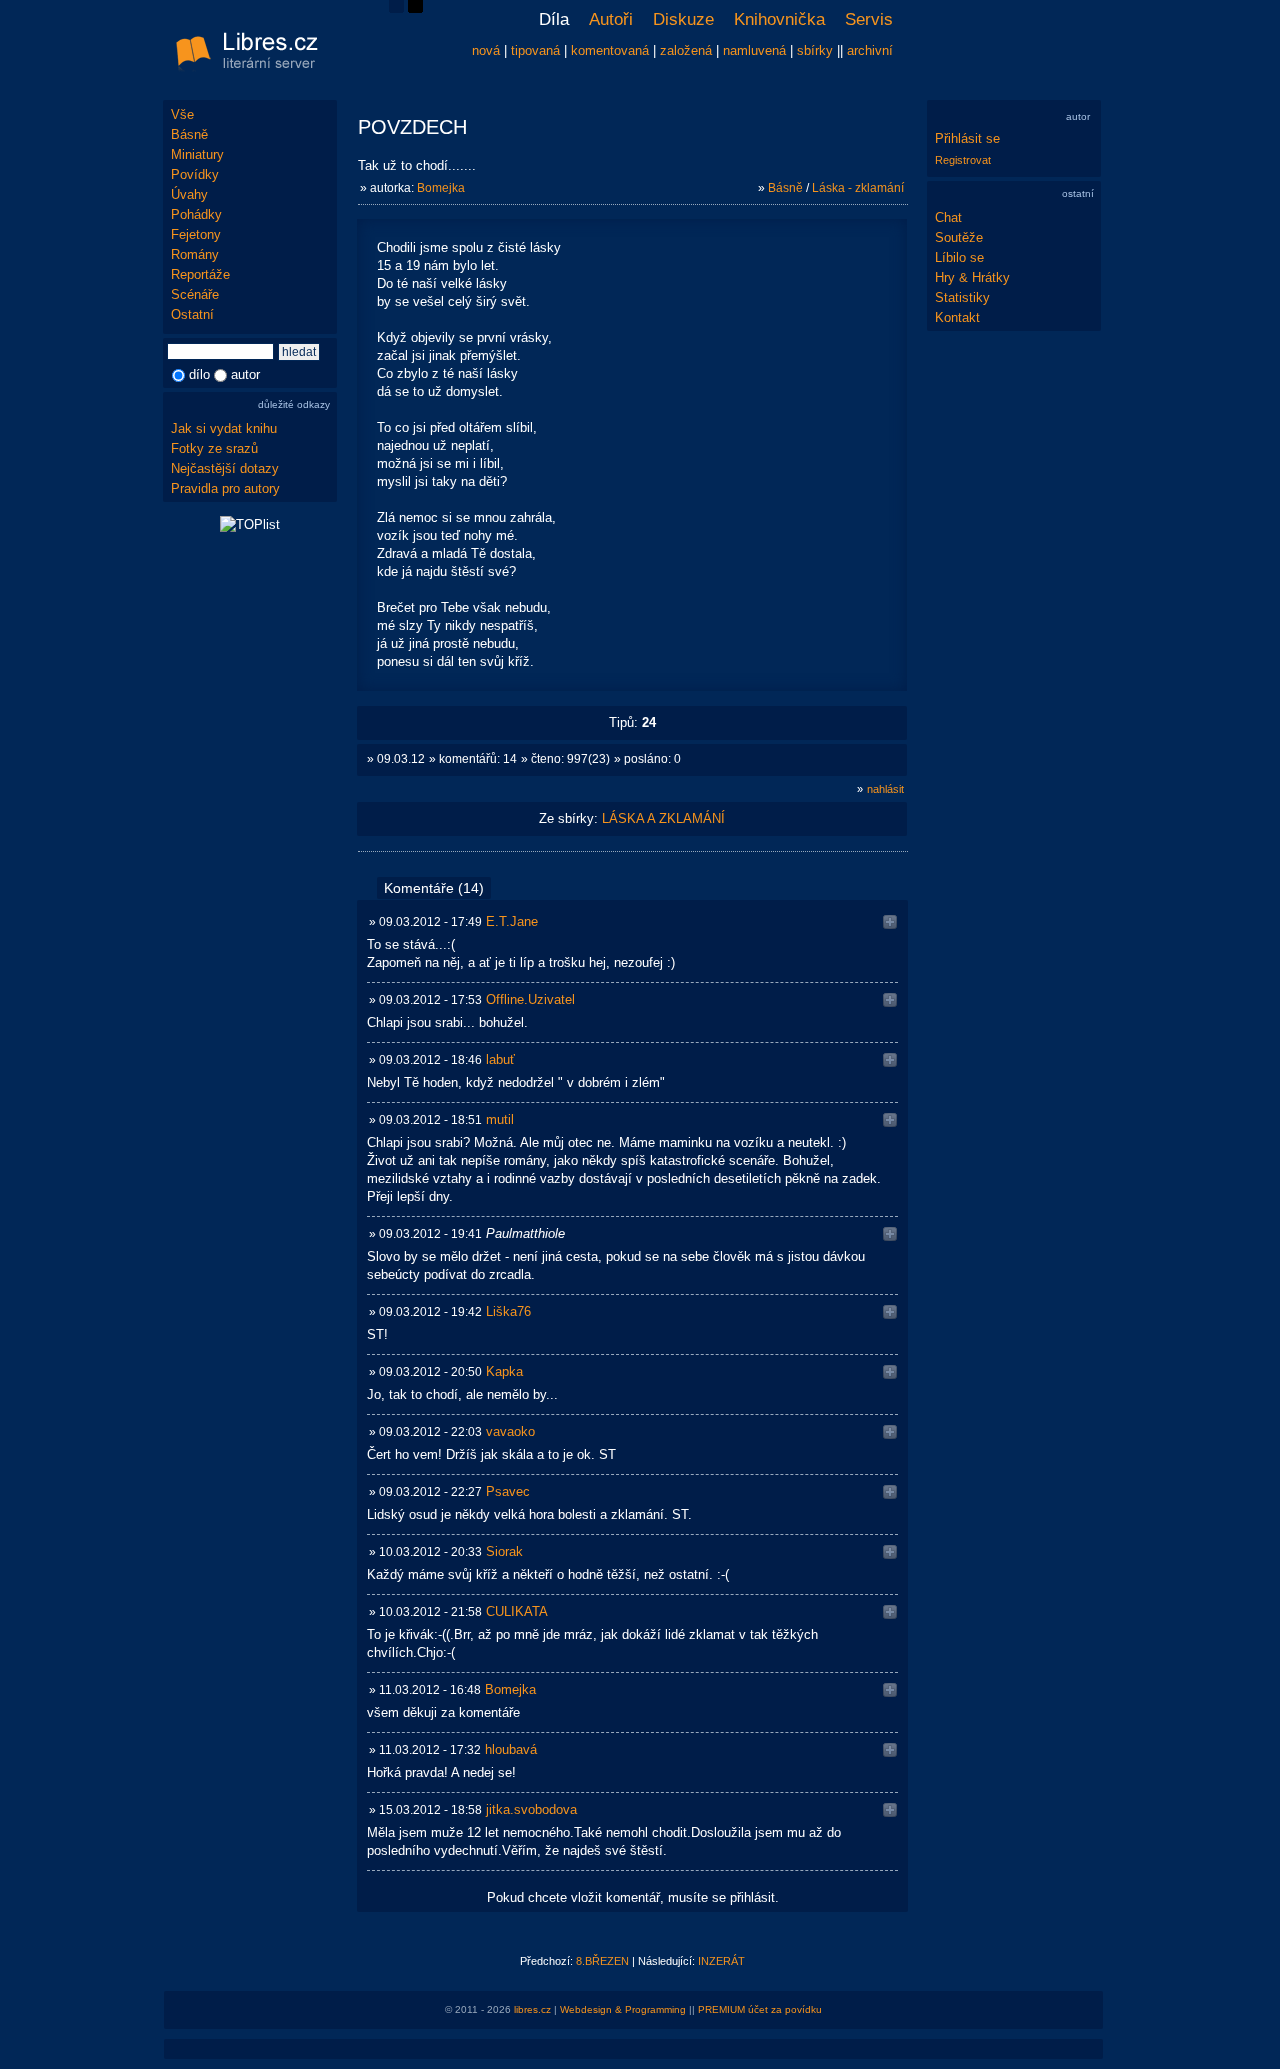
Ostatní (192, 314)
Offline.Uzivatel (530, 999)
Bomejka (441, 188)
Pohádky (196, 214)
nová (486, 50)
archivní (870, 50)
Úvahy (189, 194)
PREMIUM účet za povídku (760, 2009)
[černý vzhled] (415, 8)
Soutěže (959, 237)
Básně (189, 134)
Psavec (508, 1491)
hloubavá (511, 1749)
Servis (869, 19)
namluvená (754, 50)
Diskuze (683, 19)
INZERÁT (721, 1961)
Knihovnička (779, 19)
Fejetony (196, 234)
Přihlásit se (967, 138)
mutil (500, 1119)
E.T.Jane (512, 921)
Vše (182, 114)
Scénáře (195, 294)
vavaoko (510, 1431)
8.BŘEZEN (602, 1961)
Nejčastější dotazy (225, 468)
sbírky (815, 50)
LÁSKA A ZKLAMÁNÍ (663, 818)
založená (686, 50)
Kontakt (957, 317)
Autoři (611, 19)
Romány (195, 254)
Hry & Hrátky (972, 277)
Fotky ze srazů (214, 448)
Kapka (504, 1371)
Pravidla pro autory (225, 488)
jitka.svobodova (531, 1809)
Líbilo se (959, 257)
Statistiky (962, 297)
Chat (948, 217)
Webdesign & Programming (623, 2009)
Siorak (504, 1551)
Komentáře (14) (434, 888)
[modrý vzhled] (396, 8)
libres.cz (532, 2009)
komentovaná (610, 50)
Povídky (195, 174)
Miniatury (197, 154)
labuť (500, 1059)
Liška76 (508, 1311)
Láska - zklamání (858, 188)
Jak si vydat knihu (224, 428)
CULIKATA (517, 1611)
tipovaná (535, 50)
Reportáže (200, 274)
